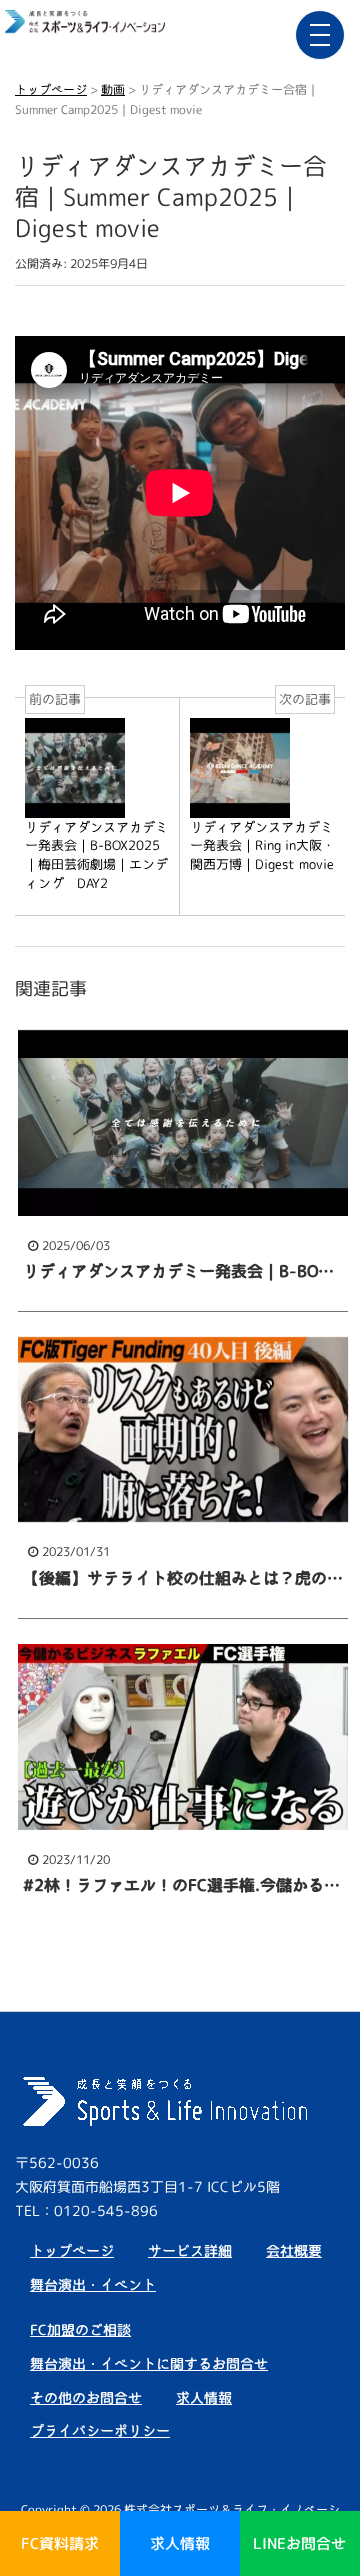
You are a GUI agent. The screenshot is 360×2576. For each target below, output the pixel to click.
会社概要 (294, 2251)
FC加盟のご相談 (80, 2330)
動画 (113, 89)
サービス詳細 (190, 2251)
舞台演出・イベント (93, 2285)
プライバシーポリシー (100, 2431)
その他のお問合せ (86, 2398)
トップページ (51, 89)
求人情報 (204, 2398)
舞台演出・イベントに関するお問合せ (149, 2364)
